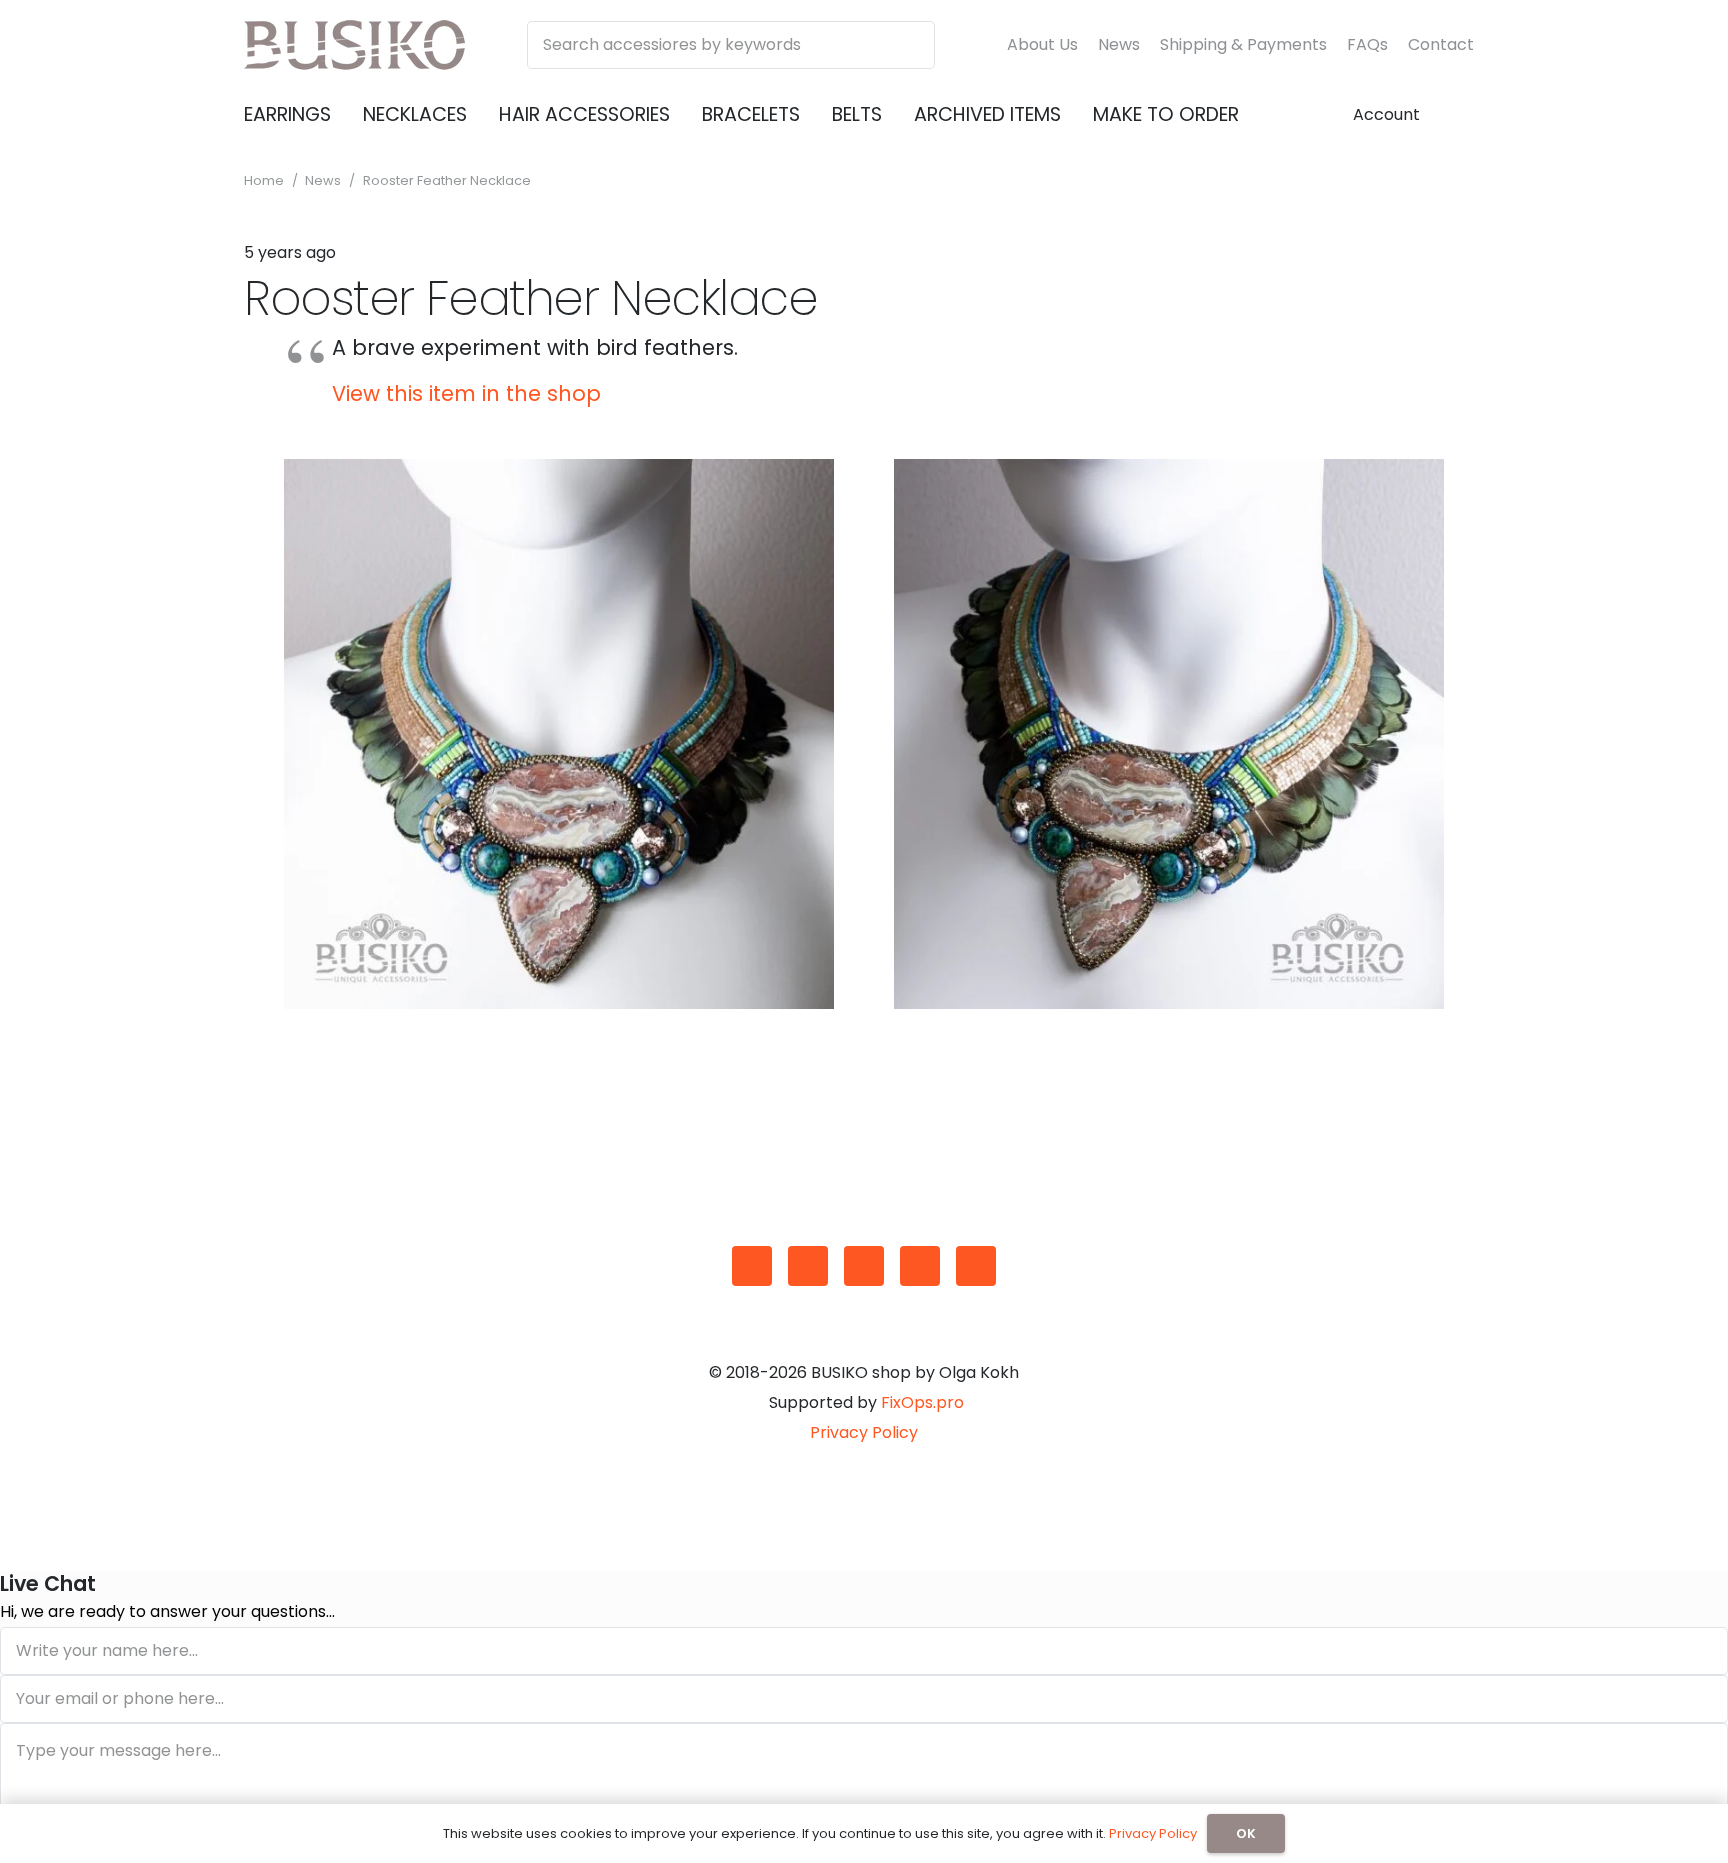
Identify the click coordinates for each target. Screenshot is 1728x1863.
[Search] (911, 45)
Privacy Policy (864, 1432)
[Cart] (1460, 115)
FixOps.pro (922, 1402)
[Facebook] (808, 1266)
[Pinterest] (920, 1266)
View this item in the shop (466, 393)
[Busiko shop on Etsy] (752, 1266)
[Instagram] (864, 1266)
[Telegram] (976, 1266)
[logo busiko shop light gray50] (354, 45)
